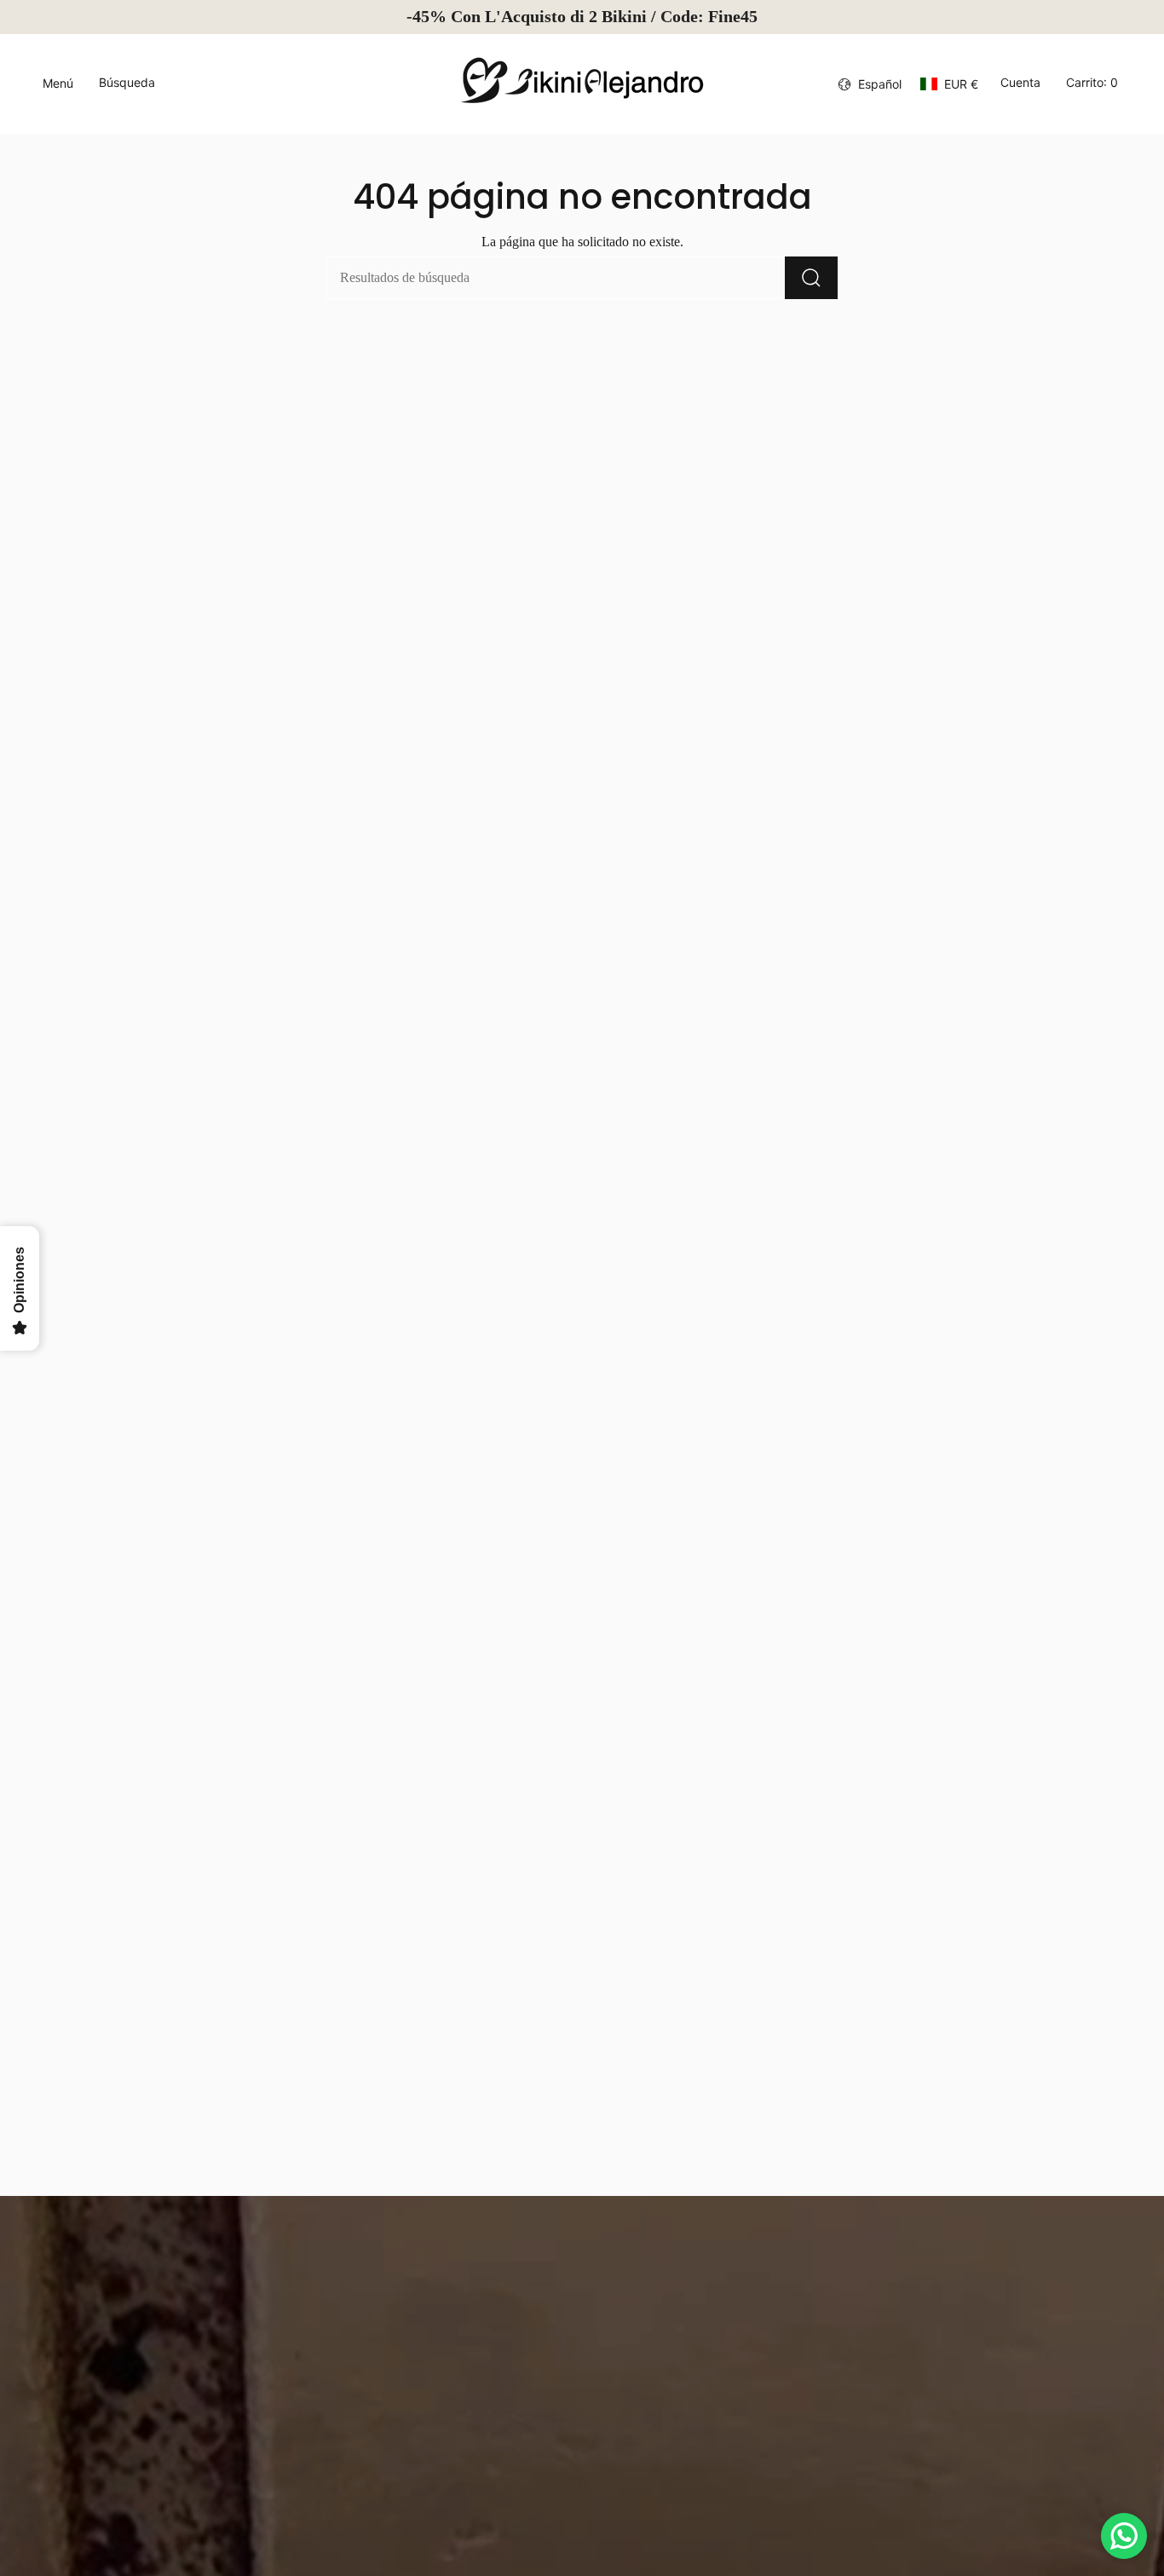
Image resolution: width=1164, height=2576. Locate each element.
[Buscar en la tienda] (811, 278)
